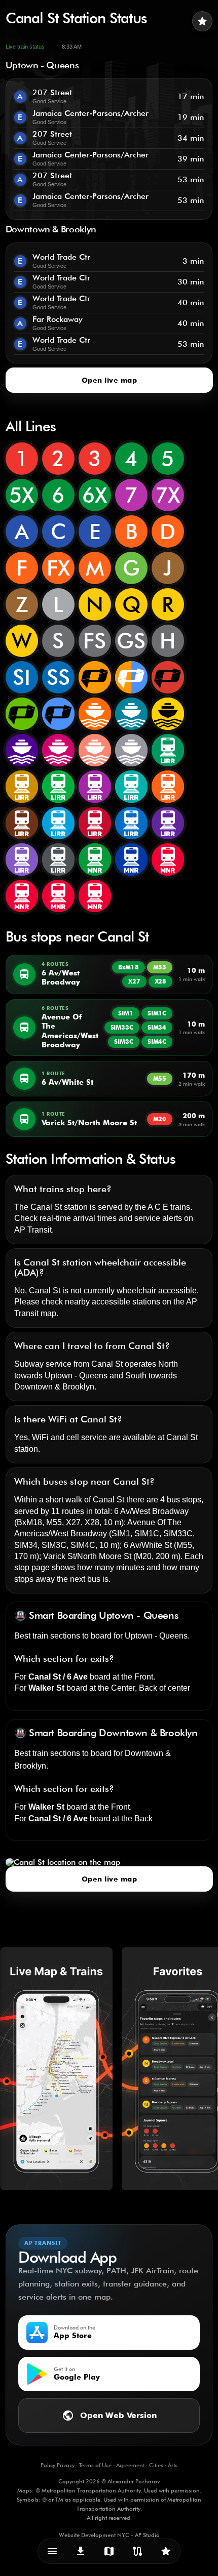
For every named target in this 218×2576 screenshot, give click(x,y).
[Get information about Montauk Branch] (131, 787)
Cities (156, 2465)
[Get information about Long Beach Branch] (168, 787)
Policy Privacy (58, 2465)
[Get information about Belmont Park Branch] (168, 823)
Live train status (25, 47)
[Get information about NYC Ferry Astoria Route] (95, 714)
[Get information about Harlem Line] (131, 860)
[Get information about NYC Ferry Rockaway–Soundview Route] (22, 750)
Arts (173, 2465)
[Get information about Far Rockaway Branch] (22, 823)
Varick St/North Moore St (87, 1556)
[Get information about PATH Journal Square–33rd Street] (95, 677)
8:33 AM (72, 47)
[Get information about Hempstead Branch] (22, 787)
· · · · (109, 2465)
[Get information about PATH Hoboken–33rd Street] (58, 714)
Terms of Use (95, 2465)
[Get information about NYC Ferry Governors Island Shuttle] (131, 750)
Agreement (130, 2465)
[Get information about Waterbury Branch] (95, 896)
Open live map (109, 380)
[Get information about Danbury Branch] (58, 896)
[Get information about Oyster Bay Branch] (58, 787)
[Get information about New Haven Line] (168, 860)
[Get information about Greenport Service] (22, 860)
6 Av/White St (148, 1545)
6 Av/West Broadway (151, 1511)
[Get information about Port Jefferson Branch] (131, 823)
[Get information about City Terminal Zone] (58, 860)
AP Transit (33, 1230)
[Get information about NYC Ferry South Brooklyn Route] (168, 714)
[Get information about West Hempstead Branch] (58, 823)
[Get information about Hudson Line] (95, 860)
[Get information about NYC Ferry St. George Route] (58, 750)
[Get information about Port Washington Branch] (95, 823)
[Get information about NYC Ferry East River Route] (131, 714)
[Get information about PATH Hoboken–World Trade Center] (22, 714)
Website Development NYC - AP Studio (109, 2535)
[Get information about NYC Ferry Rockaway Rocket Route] (95, 750)
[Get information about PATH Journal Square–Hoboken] (131, 677)
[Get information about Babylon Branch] (168, 750)
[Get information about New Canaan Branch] (22, 896)
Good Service (49, 101)
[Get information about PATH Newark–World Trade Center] (168, 677)
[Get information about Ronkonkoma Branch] (95, 787)
